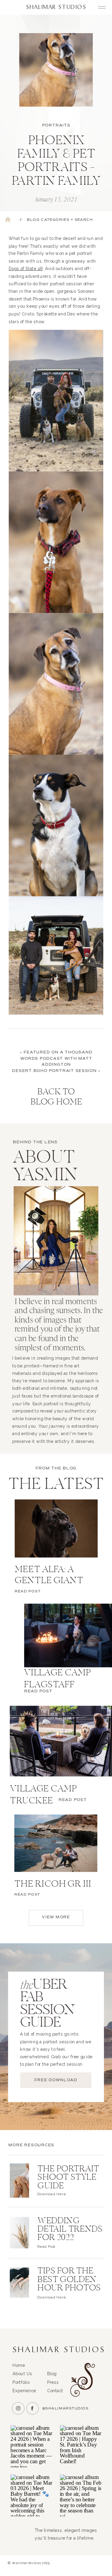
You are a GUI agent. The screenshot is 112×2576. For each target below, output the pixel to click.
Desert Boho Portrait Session (54, 1071)
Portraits (56, 125)
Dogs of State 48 (26, 269)
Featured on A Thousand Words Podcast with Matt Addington (56, 1059)
